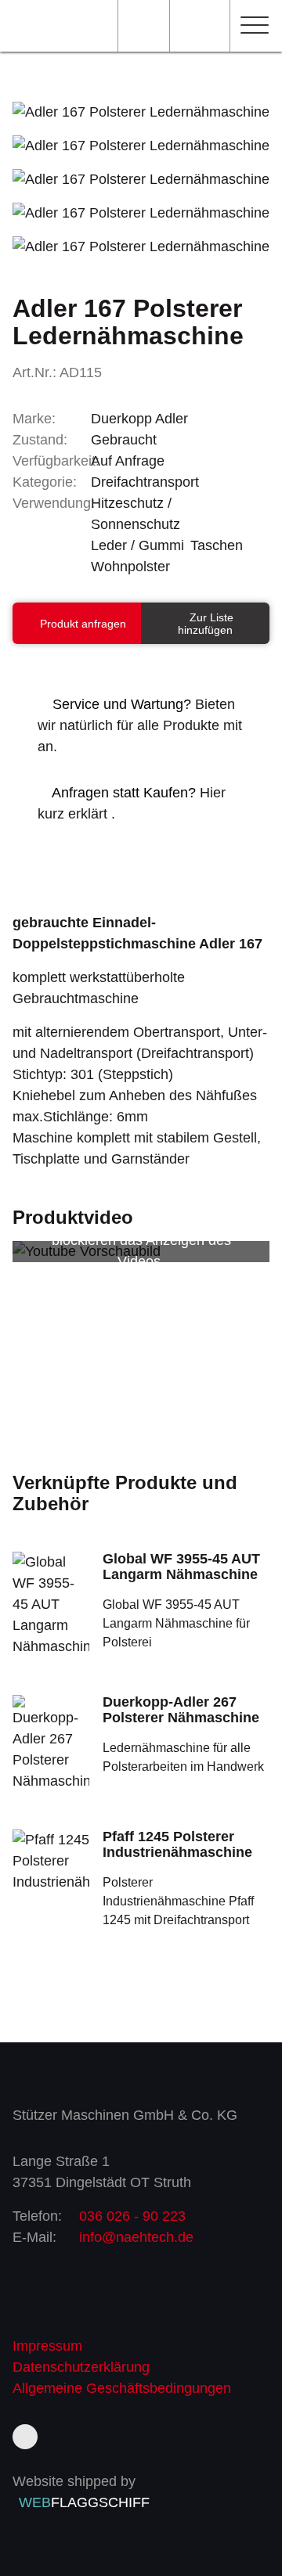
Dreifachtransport (145, 482)
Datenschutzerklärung (81, 2367)
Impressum (47, 2346)
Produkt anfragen (81, 624)
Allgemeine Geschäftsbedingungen (122, 2388)
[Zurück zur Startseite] (52, 26)
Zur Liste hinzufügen (206, 624)
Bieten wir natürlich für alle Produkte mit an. (140, 725)
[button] (253, 28)
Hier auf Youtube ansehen (141, 1283)
